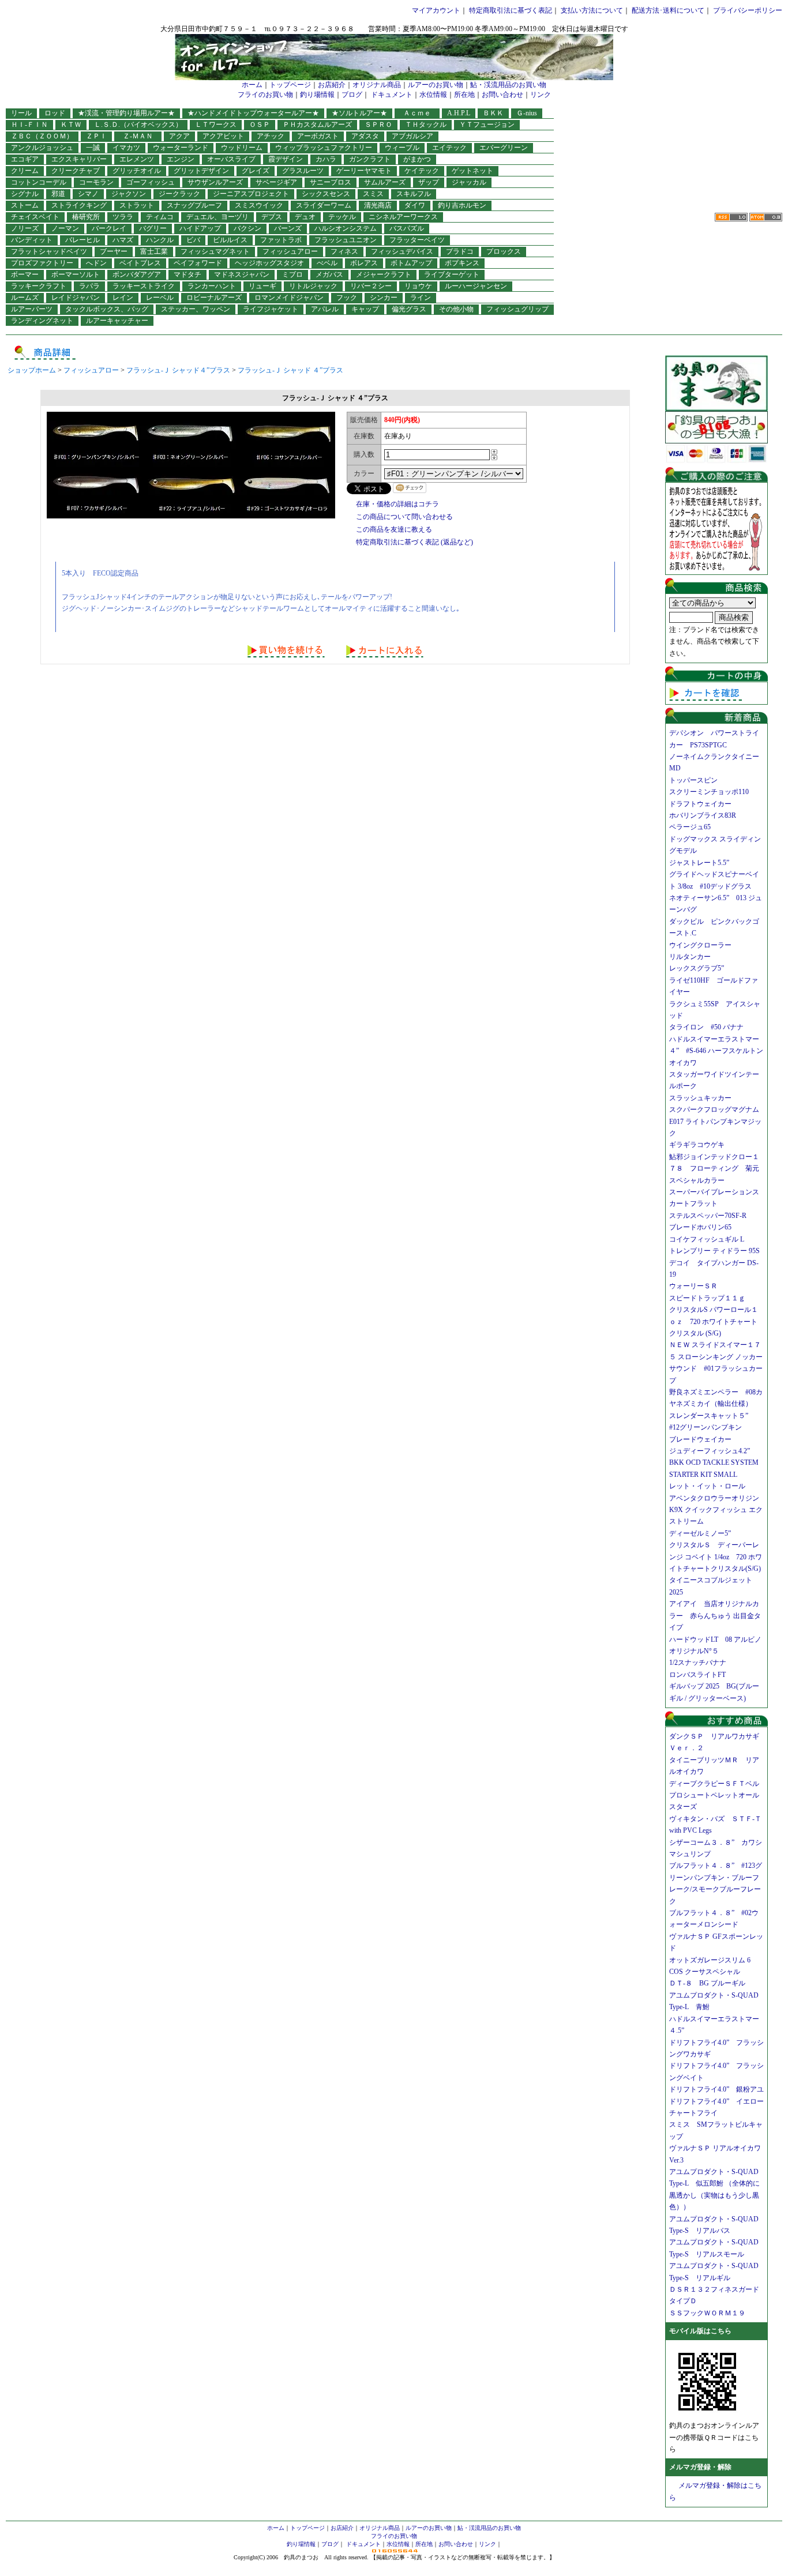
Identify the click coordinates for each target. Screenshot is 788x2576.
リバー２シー (371, 286)
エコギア (25, 159)
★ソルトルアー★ (359, 113)
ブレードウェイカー (700, 1439)
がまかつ (417, 159)
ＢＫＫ (493, 113)
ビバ (193, 240)
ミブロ (292, 274)
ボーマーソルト (76, 274)
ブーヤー (114, 251)
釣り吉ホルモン (462, 205)
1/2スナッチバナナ (698, 1663)
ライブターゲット (452, 274)
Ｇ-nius (527, 113)
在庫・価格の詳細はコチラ (397, 504)
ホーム (252, 85)
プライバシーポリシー (748, 10)
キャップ (365, 309)
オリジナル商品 (377, 85)
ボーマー (25, 274)
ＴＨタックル (426, 125)
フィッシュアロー (290, 251)
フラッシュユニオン (346, 240)
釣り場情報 (317, 95)
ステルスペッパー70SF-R (708, 1216)
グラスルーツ (303, 171)
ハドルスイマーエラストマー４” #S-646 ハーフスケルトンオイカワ (716, 1051)
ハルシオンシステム (346, 228)
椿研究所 (86, 217)
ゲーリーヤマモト (364, 171)
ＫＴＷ (71, 125)
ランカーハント (212, 286)
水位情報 (433, 95)
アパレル (325, 309)
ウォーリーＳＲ (697, 1286)
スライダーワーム (324, 205)
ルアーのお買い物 (436, 85)
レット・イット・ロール (707, 1486)
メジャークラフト (384, 274)
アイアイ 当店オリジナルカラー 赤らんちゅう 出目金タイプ (715, 1616)
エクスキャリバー (79, 159)
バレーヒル (82, 240)
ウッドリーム (242, 148)
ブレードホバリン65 (700, 1227)
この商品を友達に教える (394, 529)
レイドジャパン (76, 298)
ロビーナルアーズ (214, 298)
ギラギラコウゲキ (700, 1145)
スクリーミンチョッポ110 (709, 792)
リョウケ (418, 286)
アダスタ (365, 136)
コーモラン (96, 182)
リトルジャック (313, 286)
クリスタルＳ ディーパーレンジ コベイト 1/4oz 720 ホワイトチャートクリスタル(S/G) (716, 1557)
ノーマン (65, 228)
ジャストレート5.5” (699, 863)
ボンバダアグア (137, 274)
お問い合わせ (502, 95)
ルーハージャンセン (476, 286)
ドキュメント (392, 95)
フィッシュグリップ (517, 309)
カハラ (326, 159)
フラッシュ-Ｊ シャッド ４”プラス (290, 370)
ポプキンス (462, 263)
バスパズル (407, 228)
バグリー (153, 228)
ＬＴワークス (216, 125)
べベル (327, 263)
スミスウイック (259, 205)
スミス (373, 194)
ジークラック (179, 194)
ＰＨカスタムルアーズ (317, 125)
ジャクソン (129, 194)
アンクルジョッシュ (42, 148)
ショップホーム (32, 370)
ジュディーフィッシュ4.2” (710, 1451)
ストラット (137, 205)
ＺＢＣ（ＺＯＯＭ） (42, 136)
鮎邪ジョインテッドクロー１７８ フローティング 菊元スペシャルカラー (714, 1169)
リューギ (262, 286)
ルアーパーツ (32, 309)
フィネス (344, 251)
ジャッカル (469, 182)
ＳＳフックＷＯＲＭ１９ (707, 2313)
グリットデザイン (201, 171)
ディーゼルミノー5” (703, 1533)
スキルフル (414, 194)
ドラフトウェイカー (700, 804)
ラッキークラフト (39, 286)
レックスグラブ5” (700, 968)
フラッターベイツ (417, 240)
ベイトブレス (140, 263)
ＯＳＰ (260, 125)
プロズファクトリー (42, 263)
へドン (96, 263)
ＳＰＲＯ (378, 125)
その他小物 (456, 309)
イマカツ (126, 148)
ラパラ (89, 286)
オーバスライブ (231, 159)
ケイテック (422, 171)
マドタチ (187, 274)
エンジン (181, 159)
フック (347, 298)
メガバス (329, 274)
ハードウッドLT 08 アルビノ (715, 1639)
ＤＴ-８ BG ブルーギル (707, 1983)
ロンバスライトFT (697, 1675)
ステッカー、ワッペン (196, 309)
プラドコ (460, 251)
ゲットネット (472, 171)
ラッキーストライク (144, 286)
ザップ (429, 182)
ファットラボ (281, 240)
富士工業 (154, 251)
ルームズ (25, 298)
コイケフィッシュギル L (707, 1239)
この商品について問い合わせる (404, 517)
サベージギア (276, 182)
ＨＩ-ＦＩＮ (29, 125)
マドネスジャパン (242, 274)
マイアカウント (436, 10)
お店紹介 (332, 85)
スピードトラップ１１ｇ (711, 1298)
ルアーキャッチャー (117, 321)
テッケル (342, 217)
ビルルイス (230, 240)
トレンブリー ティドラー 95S (714, 1251)
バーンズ (288, 228)
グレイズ (256, 171)
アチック (271, 136)
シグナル (25, 194)
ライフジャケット (271, 309)
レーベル (160, 298)
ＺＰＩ (96, 136)
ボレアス (364, 263)
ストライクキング (79, 205)
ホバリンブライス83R (703, 815)
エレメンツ (137, 159)
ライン (421, 298)
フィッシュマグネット (215, 251)
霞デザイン (286, 159)
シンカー (384, 298)
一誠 (93, 148)
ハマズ (123, 240)
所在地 (464, 95)
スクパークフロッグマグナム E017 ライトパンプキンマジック (718, 1121)
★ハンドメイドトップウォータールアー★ (253, 113)
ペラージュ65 (690, 827)
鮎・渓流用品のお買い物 (508, 85)
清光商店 (378, 205)
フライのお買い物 (265, 95)
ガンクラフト (370, 159)
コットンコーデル (39, 182)
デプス (272, 217)
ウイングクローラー (700, 945)
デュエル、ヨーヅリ (217, 217)
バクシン (247, 228)
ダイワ (415, 205)
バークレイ (109, 228)
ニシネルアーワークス (403, 217)
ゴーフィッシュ (151, 182)
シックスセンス (326, 194)
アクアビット (223, 136)
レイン (123, 298)
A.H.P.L (459, 113)
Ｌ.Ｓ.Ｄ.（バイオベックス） (138, 125)
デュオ (305, 217)
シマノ (88, 194)
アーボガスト (318, 136)
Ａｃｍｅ (421, 113)
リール (21, 113)
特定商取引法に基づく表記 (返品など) (414, 542)
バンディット (32, 240)
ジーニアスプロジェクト (251, 194)
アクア (179, 136)
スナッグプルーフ (194, 205)
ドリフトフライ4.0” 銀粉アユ (716, 2089)
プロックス (504, 251)
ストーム (25, 205)
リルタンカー (690, 957)
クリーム (25, 171)
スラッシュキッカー (700, 1098)
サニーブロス (331, 182)
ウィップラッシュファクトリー (324, 148)
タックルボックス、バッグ (107, 309)
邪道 (58, 194)
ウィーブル (402, 148)
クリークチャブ (76, 171)
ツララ (123, 217)
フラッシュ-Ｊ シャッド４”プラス (178, 370)
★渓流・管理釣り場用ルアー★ (126, 113)
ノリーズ (25, 228)
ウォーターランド (181, 148)
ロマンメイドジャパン (289, 298)
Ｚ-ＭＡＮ (141, 136)
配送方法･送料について (668, 10)
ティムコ (160, 217)
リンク (541, 95)
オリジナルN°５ (694, 1651)
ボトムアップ (411, 263)
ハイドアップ (200, 228)
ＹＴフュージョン (487, 125)
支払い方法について (592, 10)
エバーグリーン (504, 148)
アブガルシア (412, 136)
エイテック (449, 148)
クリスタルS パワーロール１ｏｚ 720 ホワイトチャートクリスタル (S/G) (714, 1321)
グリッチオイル (137, 171)
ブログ (352, 95)
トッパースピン (693, 780)
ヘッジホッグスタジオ (269, 263)
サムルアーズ (385, 182)
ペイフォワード (198, 263)
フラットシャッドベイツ (49, 251)
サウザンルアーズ (215, 182)
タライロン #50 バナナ (706, 1027)
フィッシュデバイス (402, 251)
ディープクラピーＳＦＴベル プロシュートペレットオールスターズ (718, 1795)
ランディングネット (42, 321)
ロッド (55, 113)
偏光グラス (409, 309)
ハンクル (160, 240)
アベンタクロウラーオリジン (718, 1498)
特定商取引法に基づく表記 (511, 10)
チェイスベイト (35, 217)
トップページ (290, 85)
